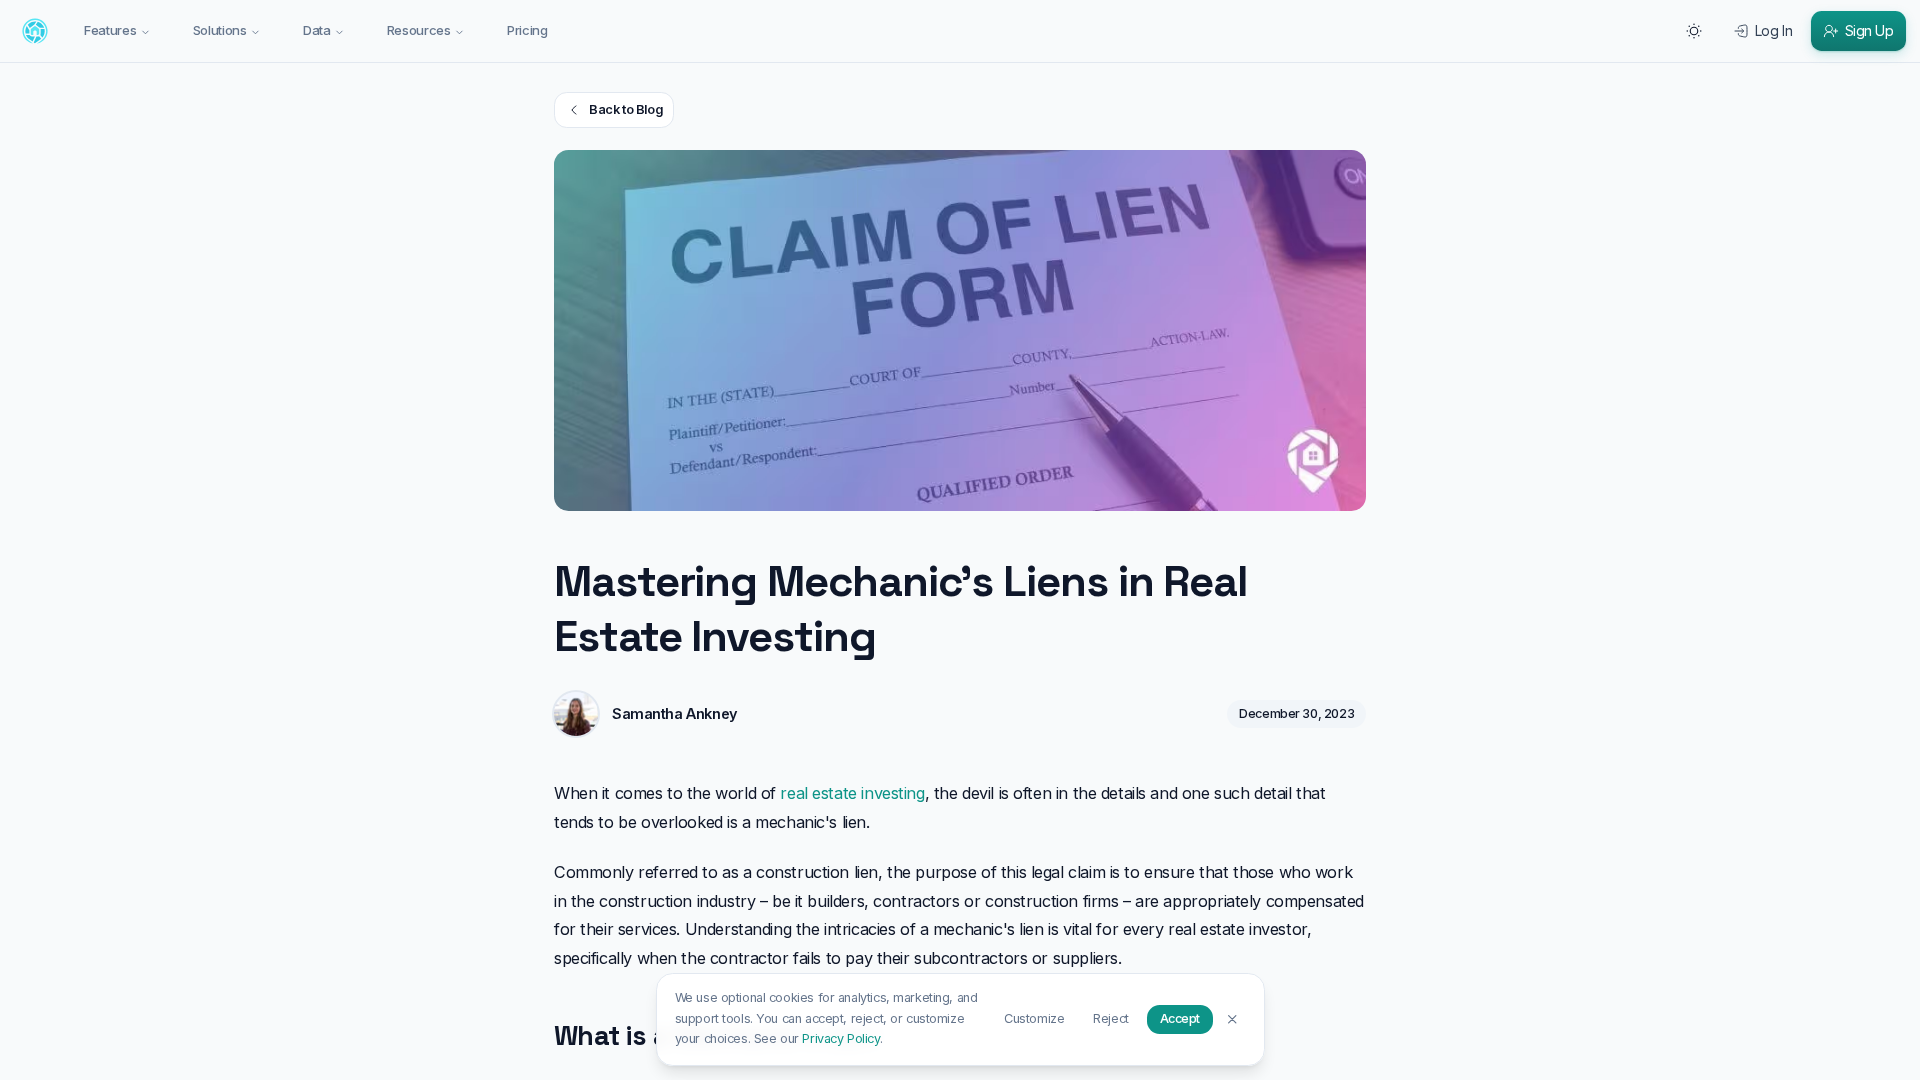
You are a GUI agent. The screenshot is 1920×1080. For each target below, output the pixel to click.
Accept (1180, 1018)
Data (317, 30)
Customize (1034, 1018)
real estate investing (852, 793)
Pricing (527, 30)
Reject (1110, 1018)
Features (110, 30)
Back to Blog (625, 109)
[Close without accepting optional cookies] (1232, 1018)
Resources (419, 30)
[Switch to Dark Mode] (1694, 31)
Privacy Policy (840, 1038)
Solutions (220, 30)
